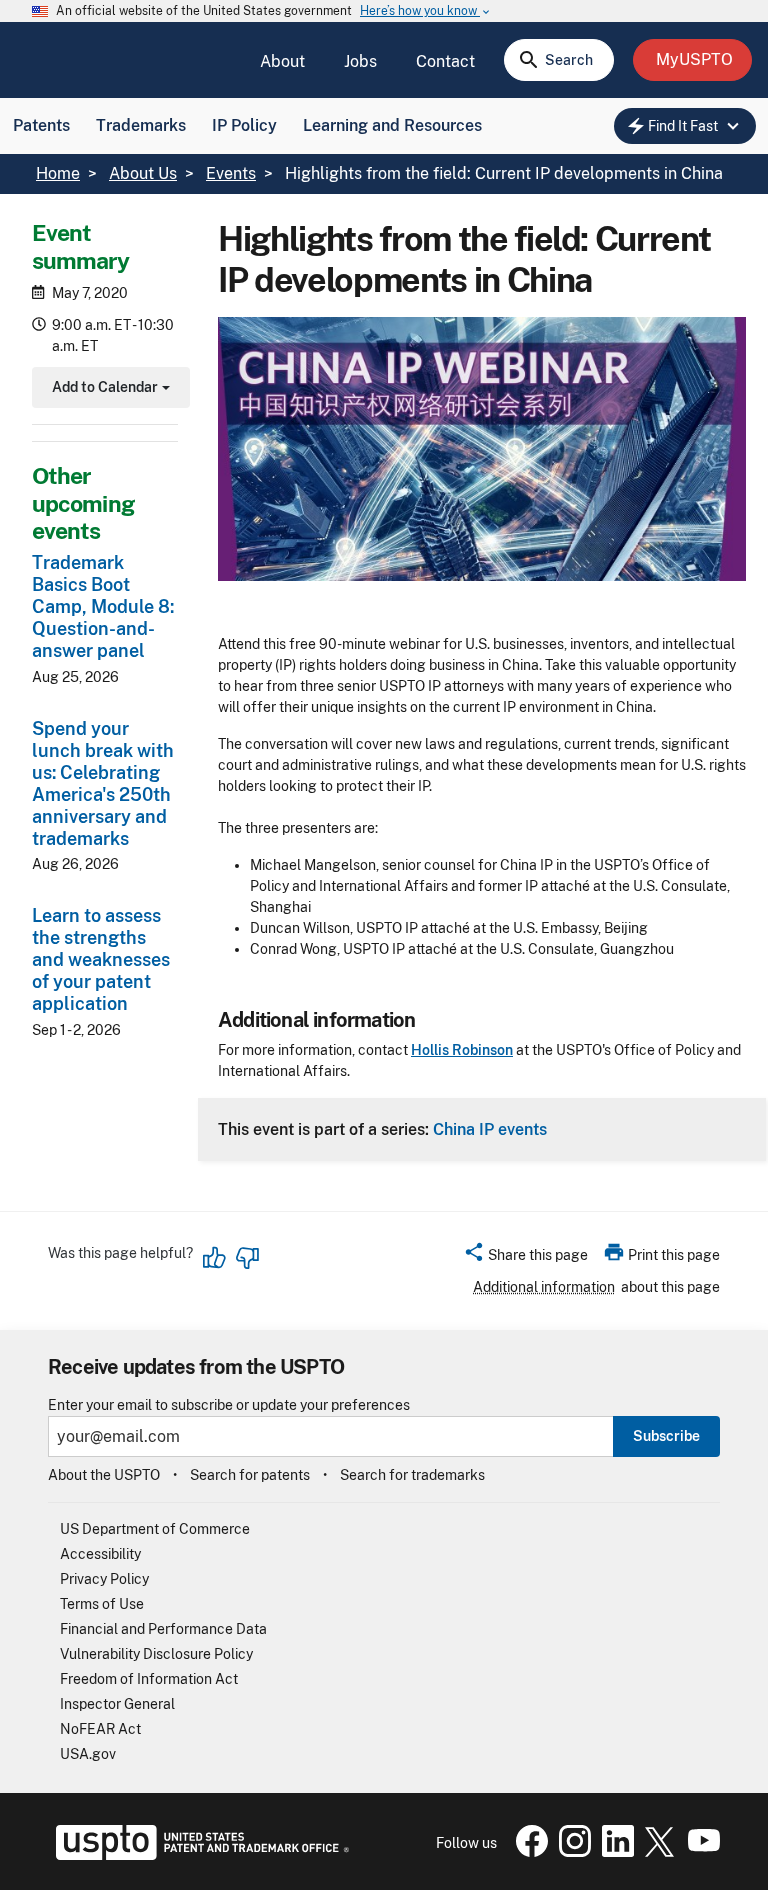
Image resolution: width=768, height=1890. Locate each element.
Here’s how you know (426, 11)
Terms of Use (102, 1604)
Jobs (360, 61)
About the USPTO (104, 1475)
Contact (445, 61)
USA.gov (88, 1754)
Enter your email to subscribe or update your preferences (229, 1405)
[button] (525, 1258)
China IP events (490, 1129)
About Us (143, 173)
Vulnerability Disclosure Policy (156, 1654)
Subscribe (666, 1436)
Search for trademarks (412, 1475)
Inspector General (117, 1704)
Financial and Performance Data (163, 1629)
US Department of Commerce (155, 1529)
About (282, 61)
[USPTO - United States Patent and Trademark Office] (198, 1855)
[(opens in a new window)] (571, 1852)
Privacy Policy (104, 1579)
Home (58, 173)
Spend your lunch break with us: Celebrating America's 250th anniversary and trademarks (103, 783)
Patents (41, 125)
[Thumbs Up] (215, 1258)
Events (231, 173)
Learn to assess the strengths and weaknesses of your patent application (101, 959)
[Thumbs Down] (247, 1258)
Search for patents (250, 1475)
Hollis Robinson (462, 1050)
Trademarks (141, 125)
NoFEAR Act (100, 1729)
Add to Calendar (108, 389)
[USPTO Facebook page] (528, 1852)
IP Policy (244, 125)
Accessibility (100, 1554)
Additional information (544, 1287)
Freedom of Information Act (149, 1679)
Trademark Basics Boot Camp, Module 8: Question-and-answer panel (103, 606)
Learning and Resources (392, 125)
